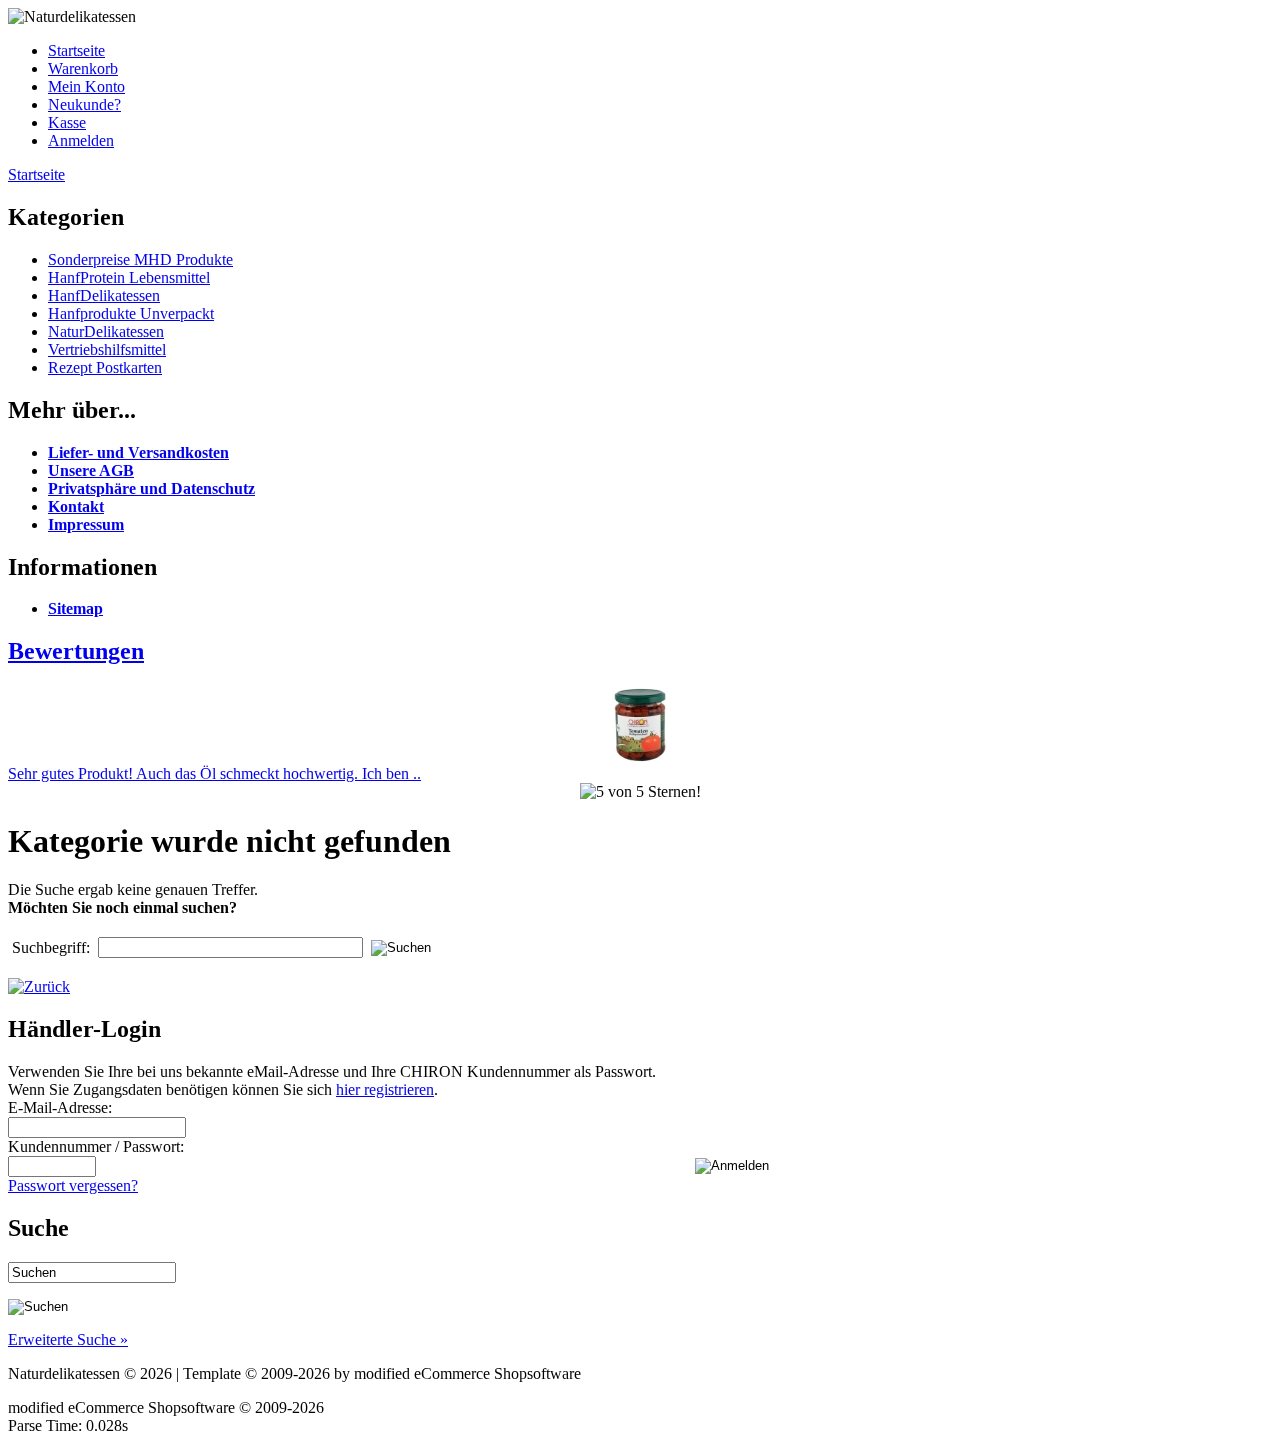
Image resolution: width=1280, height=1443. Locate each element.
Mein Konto (86, 86)
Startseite (76, 50)
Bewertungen (76, 651)
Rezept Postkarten (105, 367)
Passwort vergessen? (73, 1185)
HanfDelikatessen (104, 295)
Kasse (67, 122)
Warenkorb (83, 68)
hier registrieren (385, 1089)
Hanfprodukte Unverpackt (131, 313)
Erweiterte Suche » (68, 1339)
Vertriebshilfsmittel (107, 349)
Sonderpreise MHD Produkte (140, 259)
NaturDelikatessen (106, 331)
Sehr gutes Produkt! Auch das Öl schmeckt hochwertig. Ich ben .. (214, 773)
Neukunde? (84, 104)
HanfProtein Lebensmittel (129, 277)
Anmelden (81, 140)
